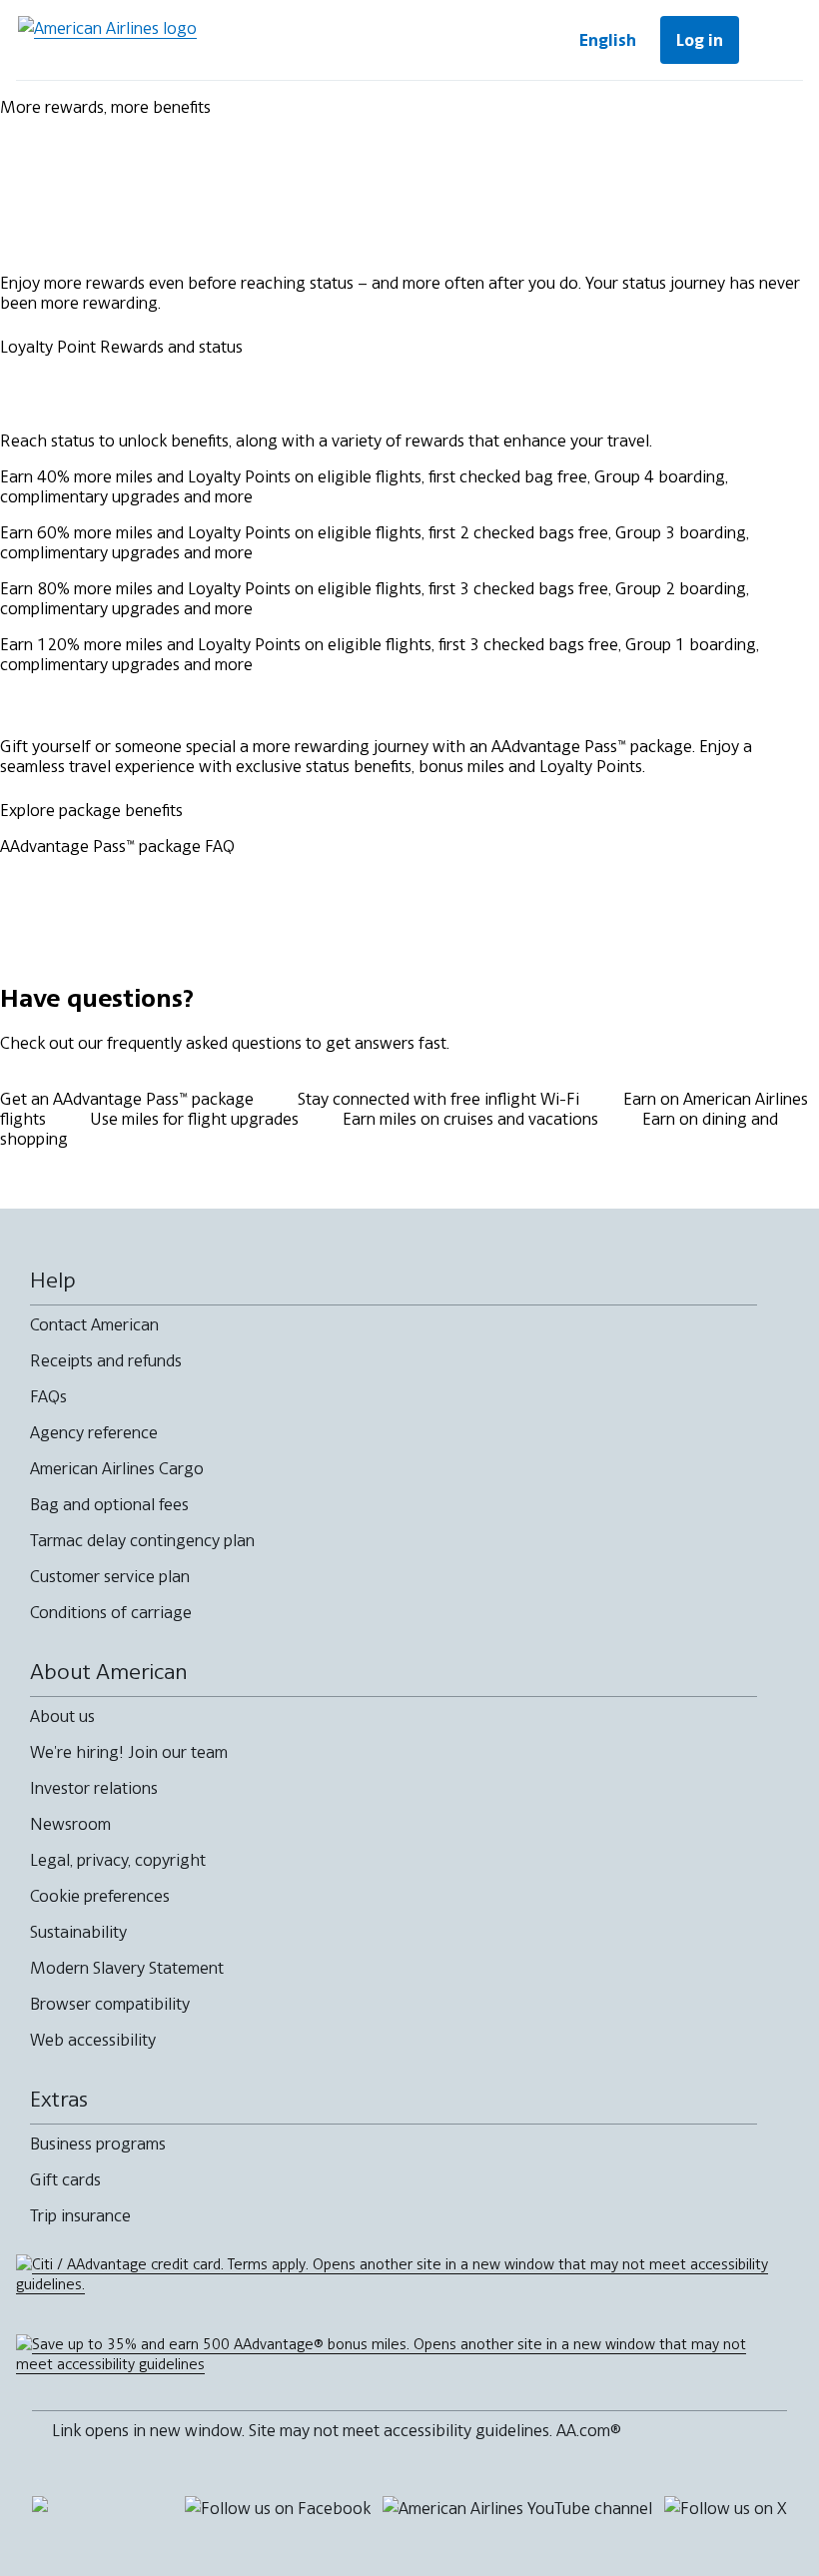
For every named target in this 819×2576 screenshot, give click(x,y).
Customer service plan (110, 1576)
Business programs (98, 2144)
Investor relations (94, 1788)
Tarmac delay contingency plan (142, 1540)
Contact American (94, 1324)
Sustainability (78, 1932)
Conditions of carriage (111, 1612)
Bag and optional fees (109, 1504)
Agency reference (94, 1432)
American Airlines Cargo (117, 1468)
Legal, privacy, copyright (118, 1860)
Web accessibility (93, 2040)
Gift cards (65, 2179)
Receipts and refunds (106, 1360)
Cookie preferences (100, 1896)
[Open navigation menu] (775, 40)
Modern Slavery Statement (127, 1968)
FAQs (48, 1396)
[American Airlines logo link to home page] (107, 40)
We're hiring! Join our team (129, 1752)
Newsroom (70, 1824)
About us (62, 1716)
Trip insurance (80, 2215)
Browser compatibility (110, 2004)
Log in (700, 40)
